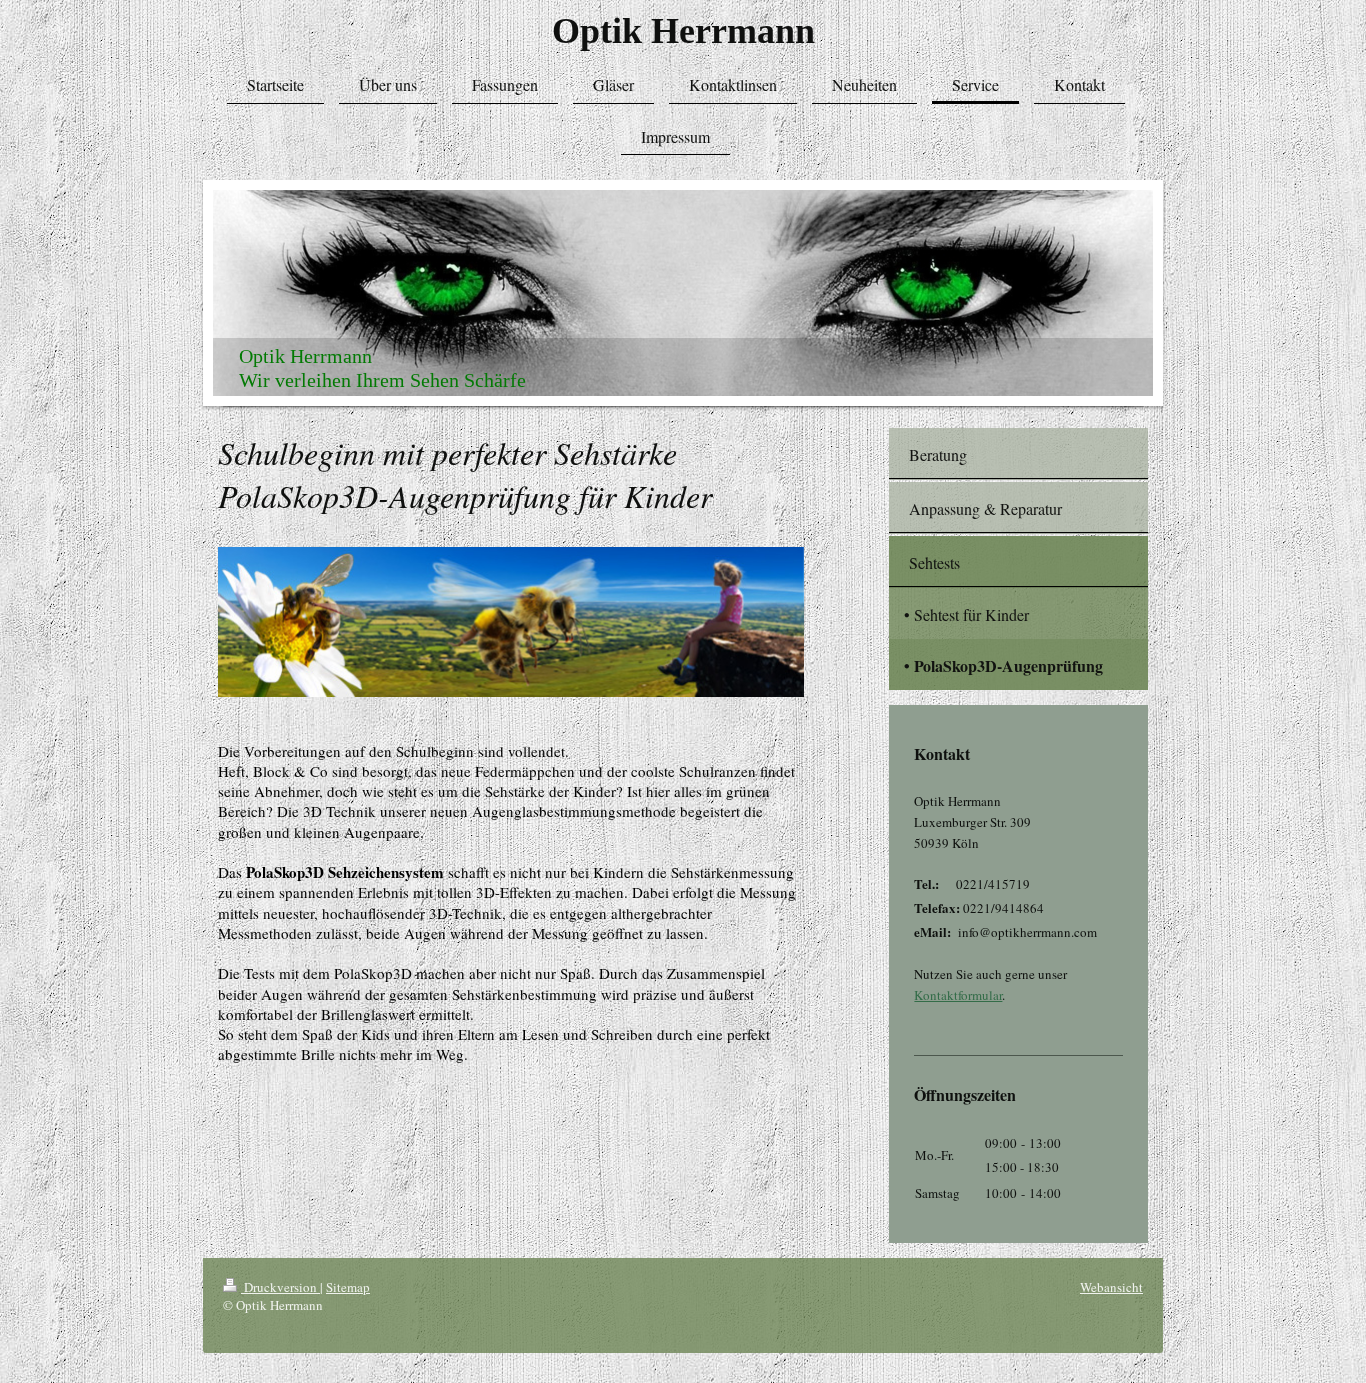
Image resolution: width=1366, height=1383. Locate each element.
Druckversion (280, 1287)
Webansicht (1111, 1287)
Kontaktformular (958, 995)
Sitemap (348, 1287)
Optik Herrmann (683, 31)
